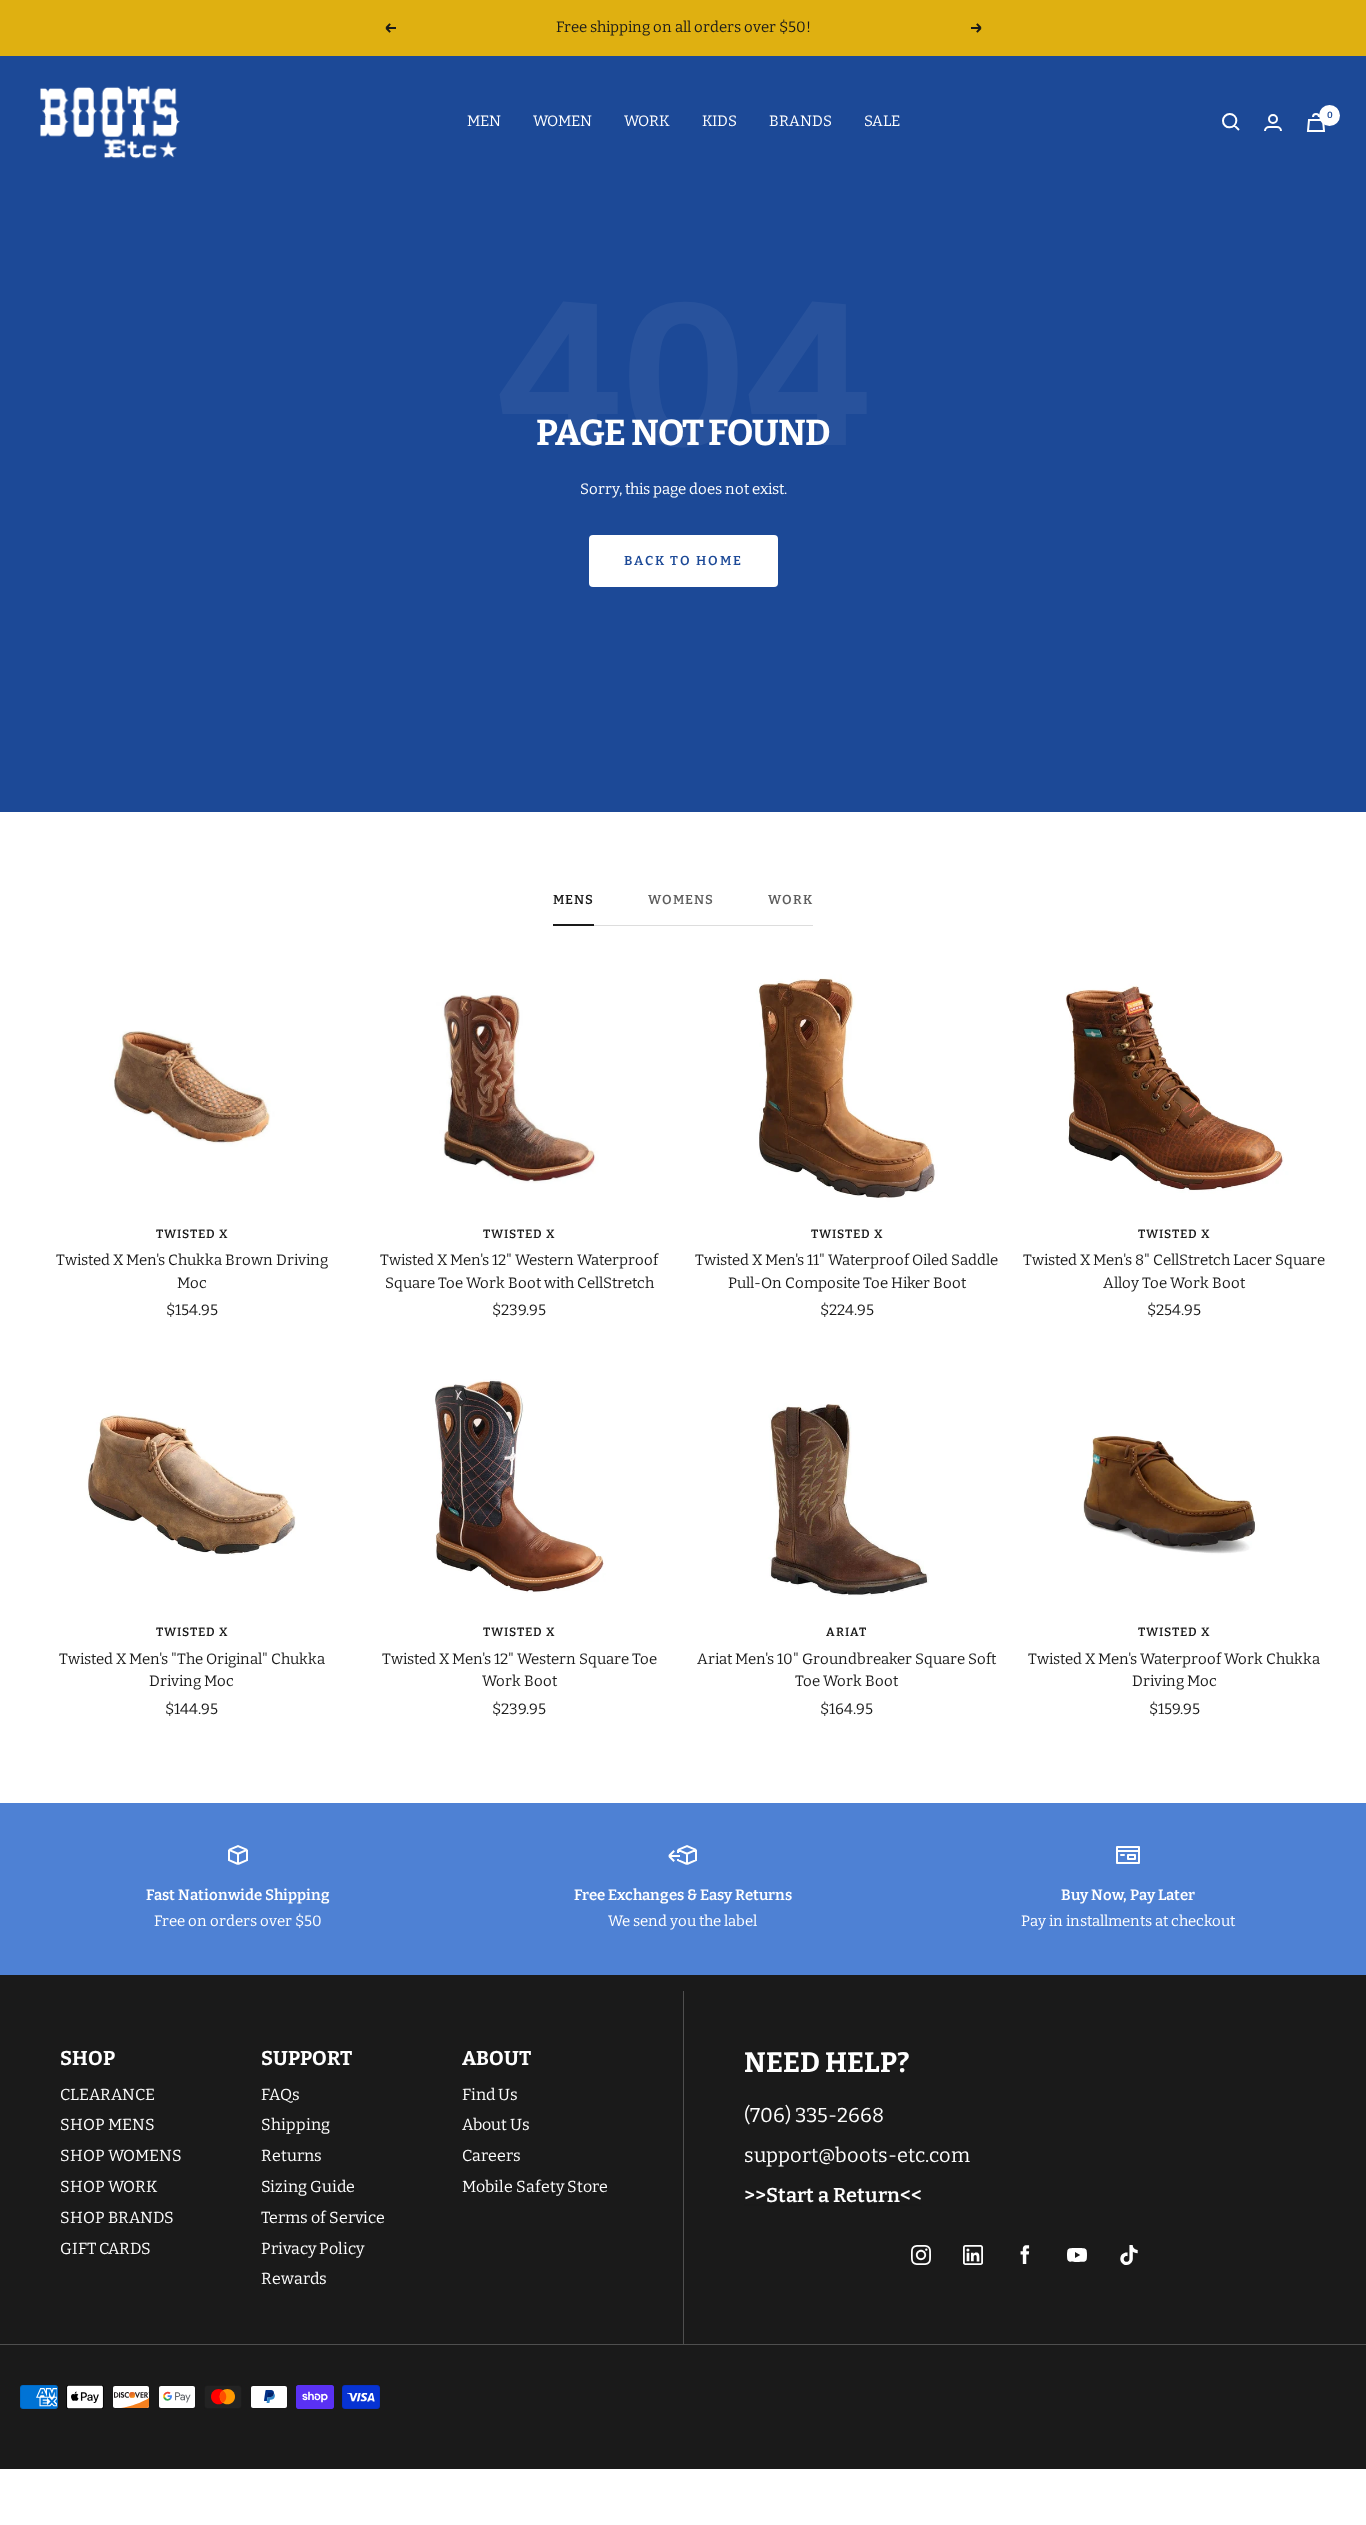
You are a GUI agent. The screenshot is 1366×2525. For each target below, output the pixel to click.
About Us (496, 2124)
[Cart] (1316, 122)
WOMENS (681, 899)
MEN (484, 121)
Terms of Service (323, 2217)
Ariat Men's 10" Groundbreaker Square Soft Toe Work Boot (846, 1670)
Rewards (294, 2278)
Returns (291, 2155)
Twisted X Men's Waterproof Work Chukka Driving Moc (1174, 1670)
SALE (882, 121)
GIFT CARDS (105, 2248)
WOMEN (562, 121)
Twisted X (192, 1234)
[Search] (1231, 122)
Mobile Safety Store (535, 2186)
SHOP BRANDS (117, 2217)
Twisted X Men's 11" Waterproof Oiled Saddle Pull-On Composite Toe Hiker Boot (846, 1271)
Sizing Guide (308, 2186)
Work (790, 899)
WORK (647, 121)
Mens (573, 899)
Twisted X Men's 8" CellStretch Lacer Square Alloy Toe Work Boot (1174, 1271)
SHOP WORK (108, 2186)
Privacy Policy (312, 2248)
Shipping (295, 2124)
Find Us (490, 2094)
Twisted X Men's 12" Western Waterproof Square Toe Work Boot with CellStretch (519, 1271)
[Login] (1273, 122)
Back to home (683, 560)
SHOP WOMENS (121, 2155)
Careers (491, 2155)
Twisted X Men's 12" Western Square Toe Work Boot (519, 1670)
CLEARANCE (107, 2094)
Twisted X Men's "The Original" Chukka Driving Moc (192, 1670)
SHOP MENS (107, 2124)
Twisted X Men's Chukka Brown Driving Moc (192, 1271)
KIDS (719, 121)
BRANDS (800, 121)
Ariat (846, 1632)
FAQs (280, 2094)
